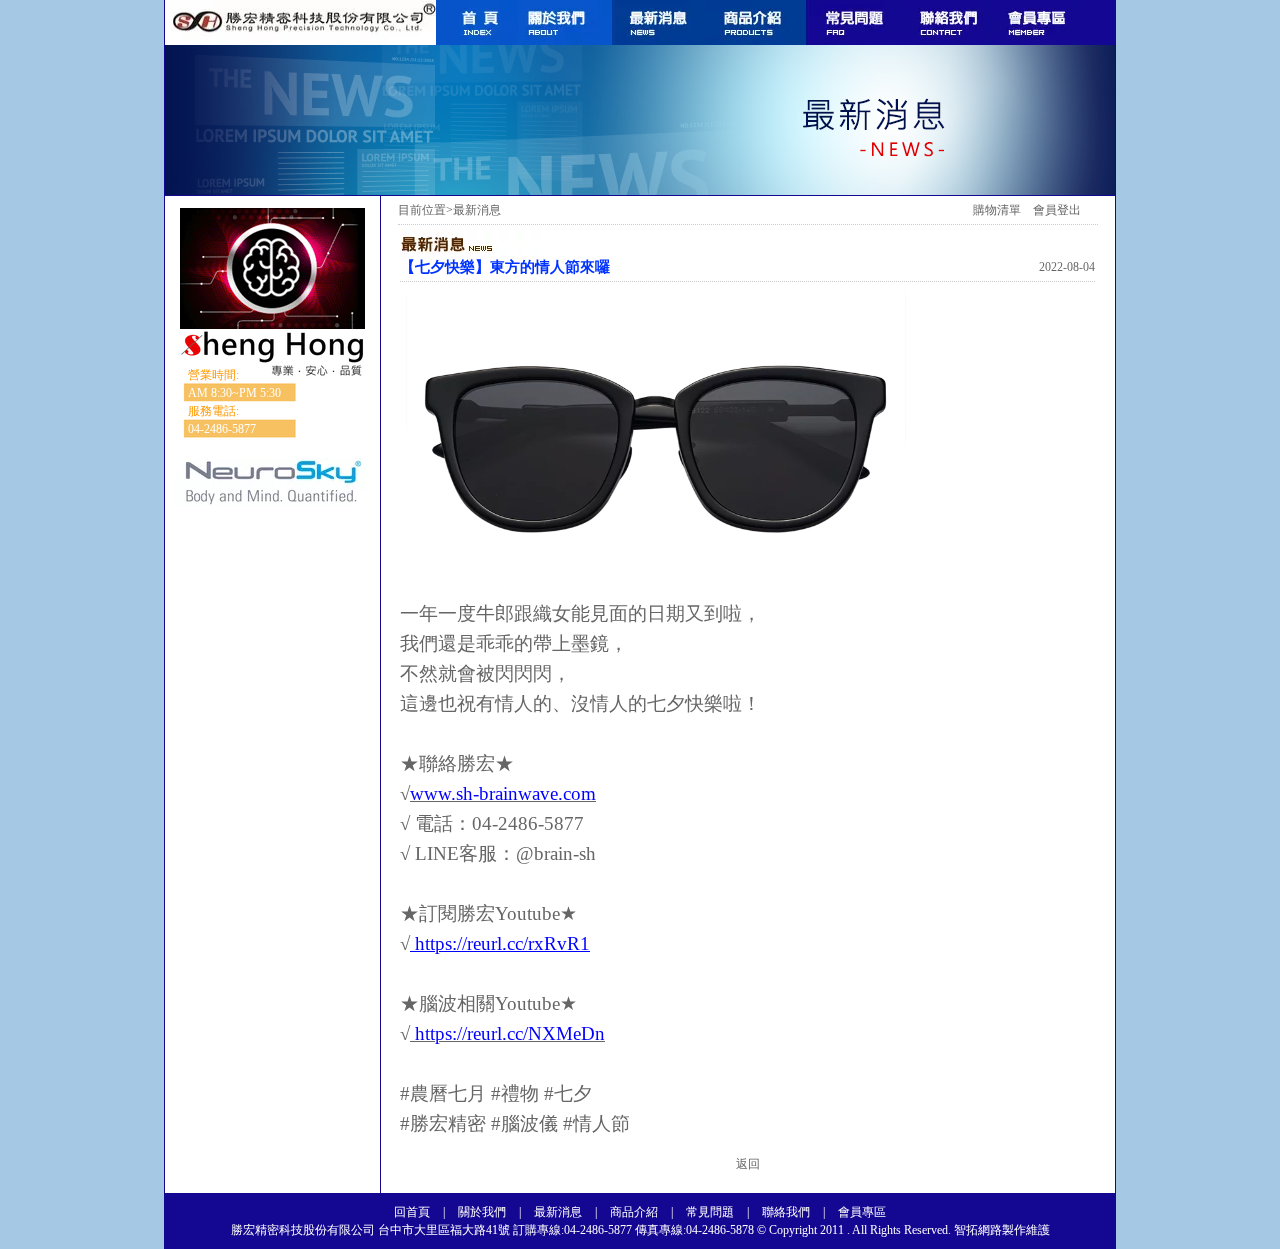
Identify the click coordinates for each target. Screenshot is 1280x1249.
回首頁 (412, 1212)
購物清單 (997, 210)
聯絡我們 (786, 1212)
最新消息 (558, 1212)
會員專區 (862, 1212)
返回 (748, 1164)
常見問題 (710, 1212)
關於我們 (482, 1212)
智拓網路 (976, 1230)
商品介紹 (634, 1212)
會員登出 (1057, 210)
